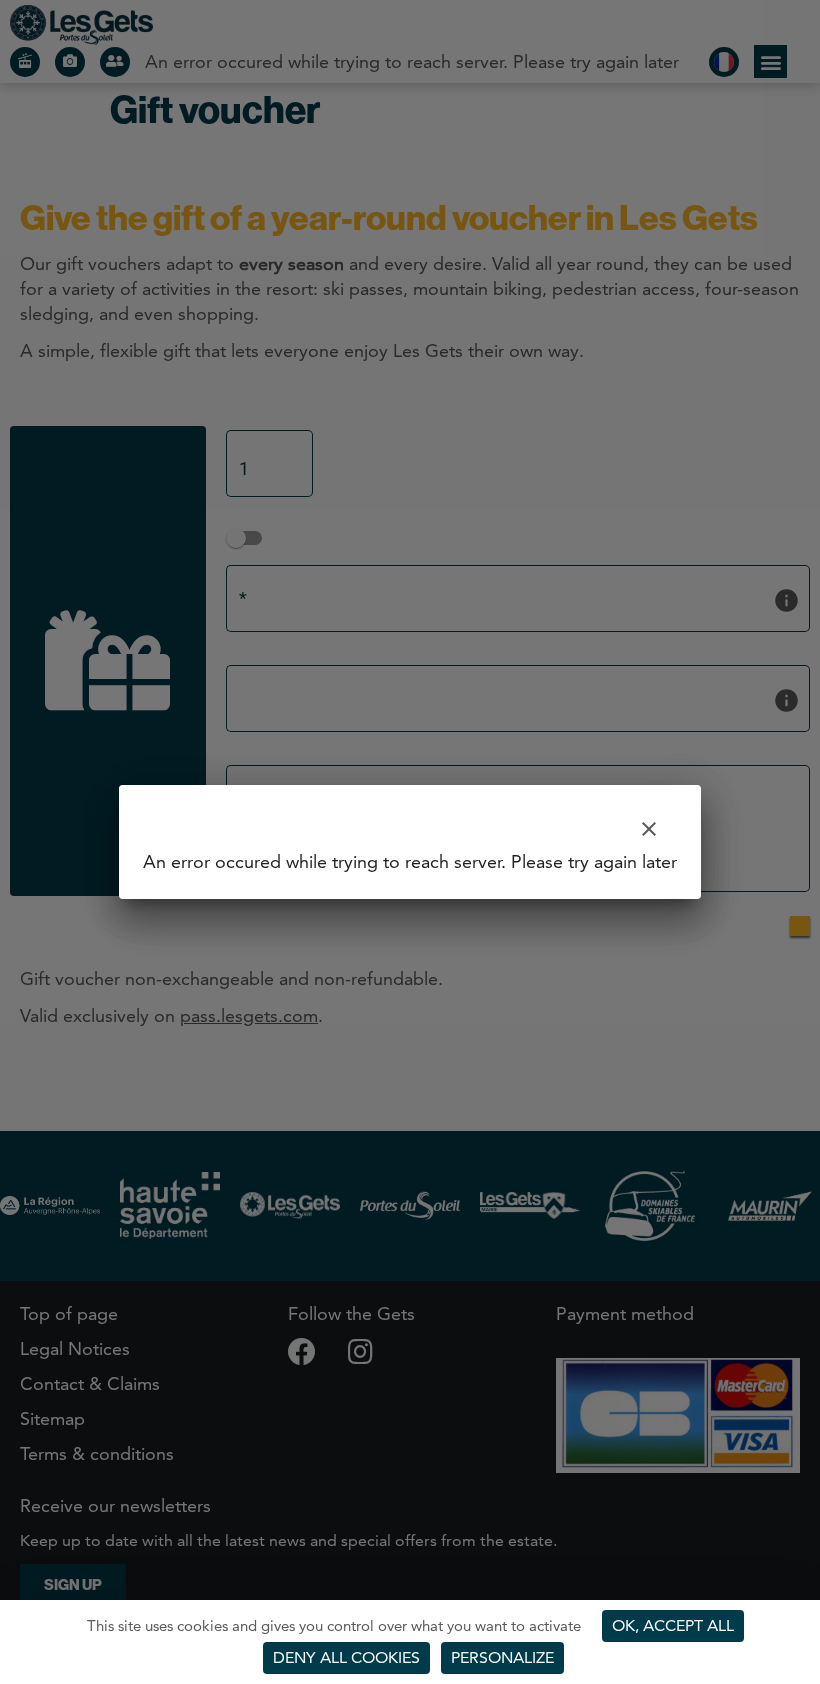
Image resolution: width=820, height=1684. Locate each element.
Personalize (502, 1657)
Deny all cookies (346, 1657)
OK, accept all (673, 1625)
